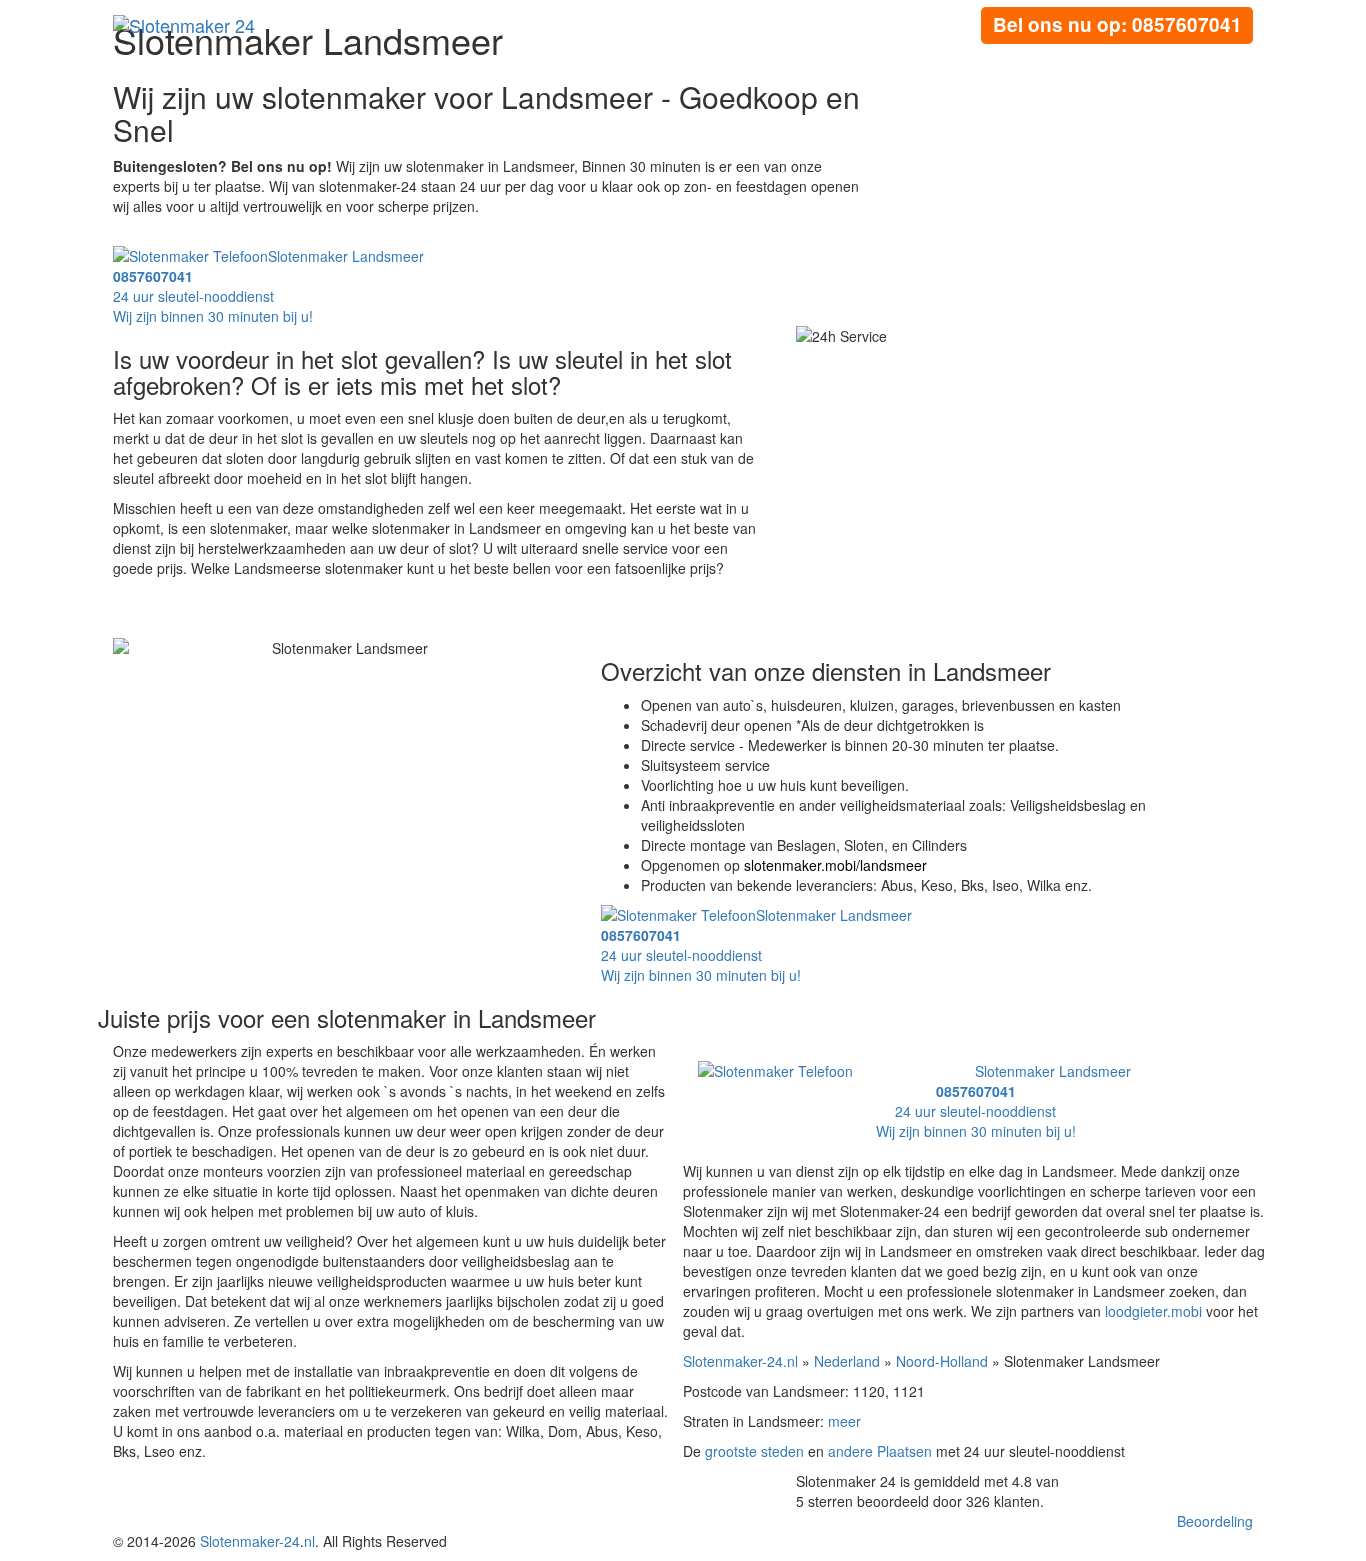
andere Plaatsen (880, 1451)
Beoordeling (1215, 1521)
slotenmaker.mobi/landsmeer (835, 865)
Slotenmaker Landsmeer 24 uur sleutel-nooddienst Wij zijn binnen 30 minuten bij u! (268, 286)
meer (844, 1421)
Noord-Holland (942, 1361)
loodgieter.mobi (1153, 1311)
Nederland (847, 1361)
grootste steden (754, 1451)
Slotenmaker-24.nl (740, 1361)
